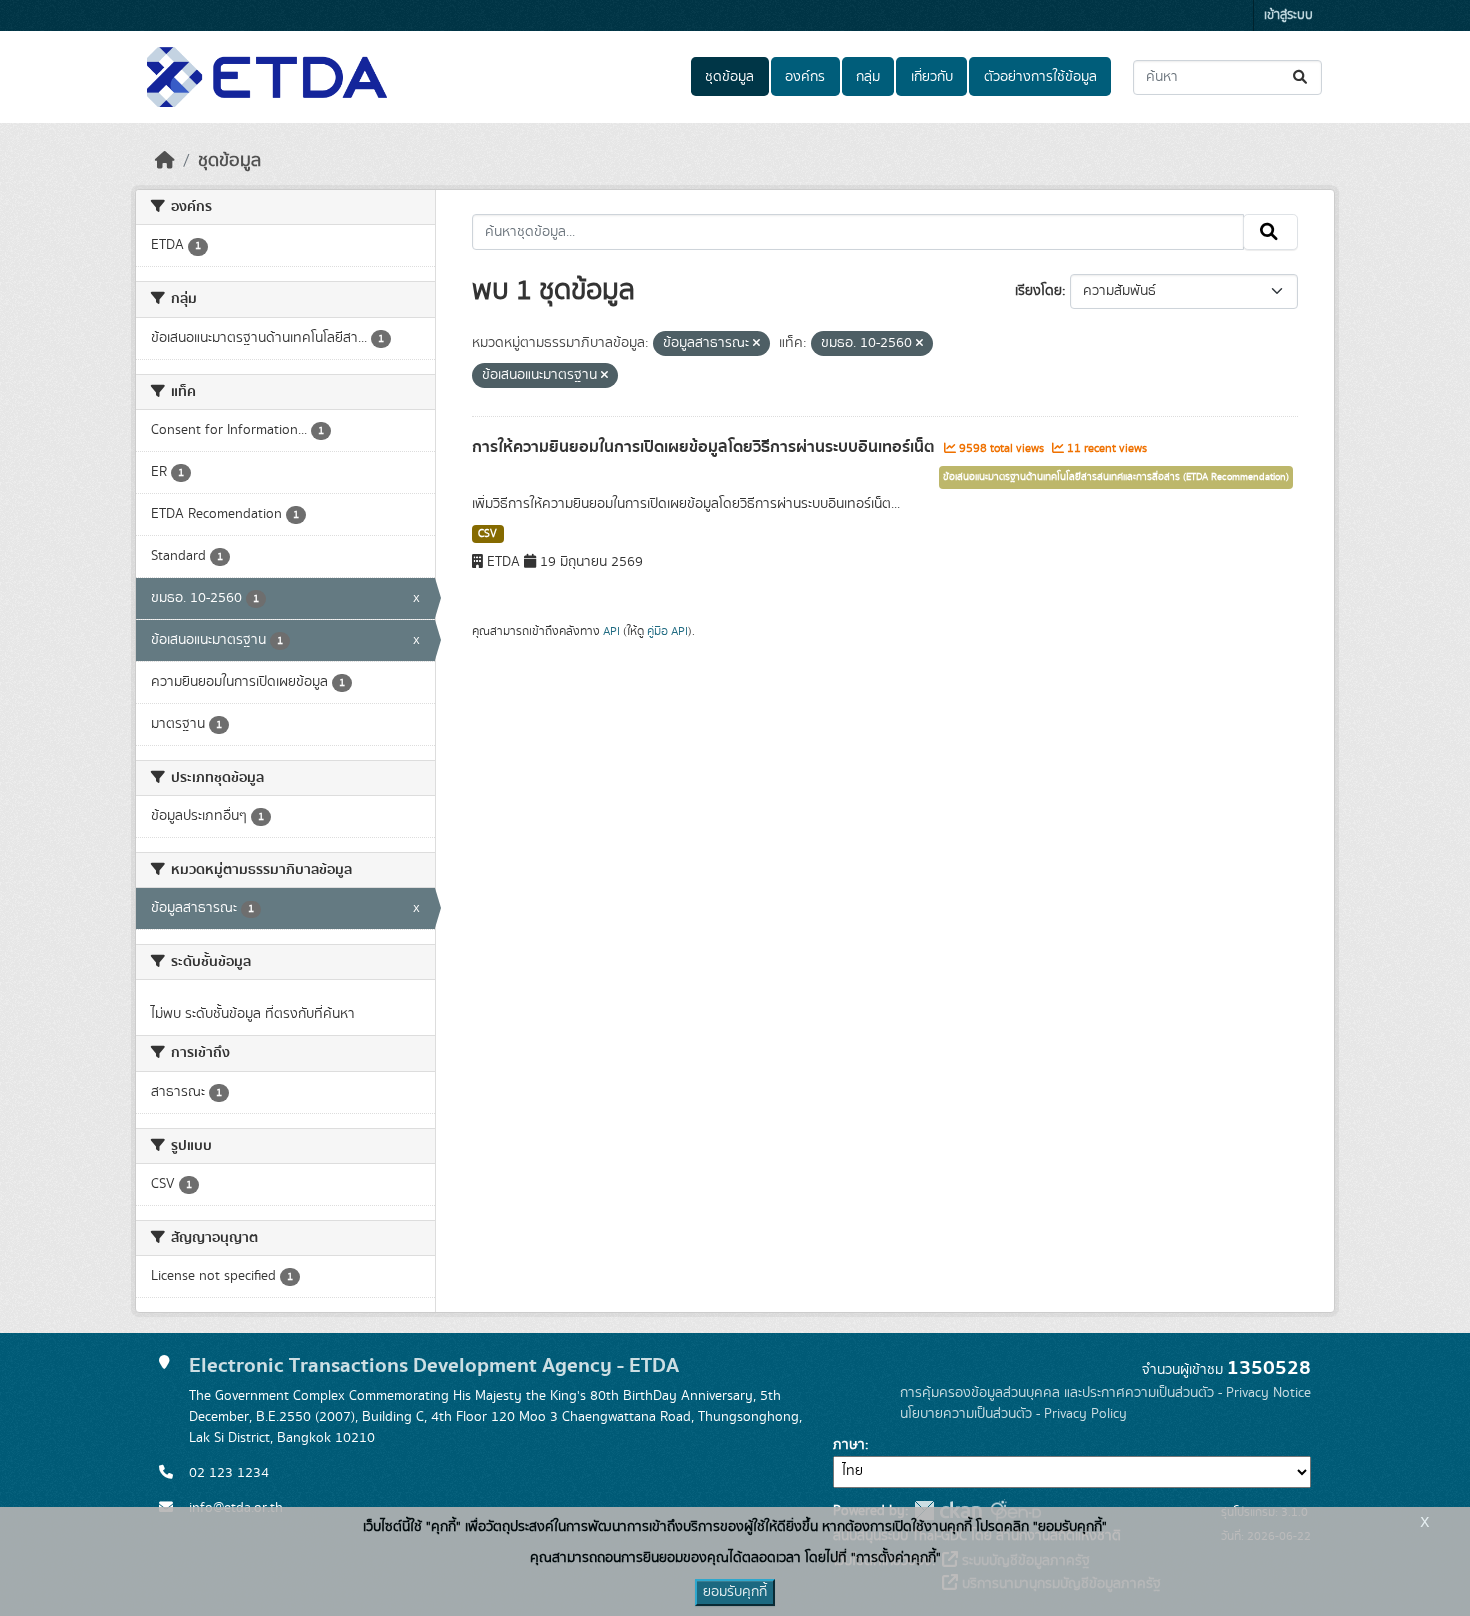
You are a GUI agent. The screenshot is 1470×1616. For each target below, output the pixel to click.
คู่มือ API (667, 631)
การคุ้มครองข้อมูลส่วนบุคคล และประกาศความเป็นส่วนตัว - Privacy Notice (1105, 1393)
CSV (487, 534)
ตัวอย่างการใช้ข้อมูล (1040, 77)
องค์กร (805, 77)
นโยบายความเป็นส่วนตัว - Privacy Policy (1013, 1414)
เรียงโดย (1038, 291)
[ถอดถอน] (756, 344)
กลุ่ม (868, 77)
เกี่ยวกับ (932, 77)
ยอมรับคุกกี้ (735, 1592)
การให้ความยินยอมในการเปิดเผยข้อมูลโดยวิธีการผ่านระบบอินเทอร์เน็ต (705, 447)
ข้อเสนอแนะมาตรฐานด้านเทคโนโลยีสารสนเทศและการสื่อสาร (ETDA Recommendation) (1116, 477)
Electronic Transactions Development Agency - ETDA (434, 1365)
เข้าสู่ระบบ (1288, 15)
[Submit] (1301, 77)
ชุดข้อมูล (729, 77)
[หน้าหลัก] (165, 161)
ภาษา (849, 1445)
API (611, 631)
